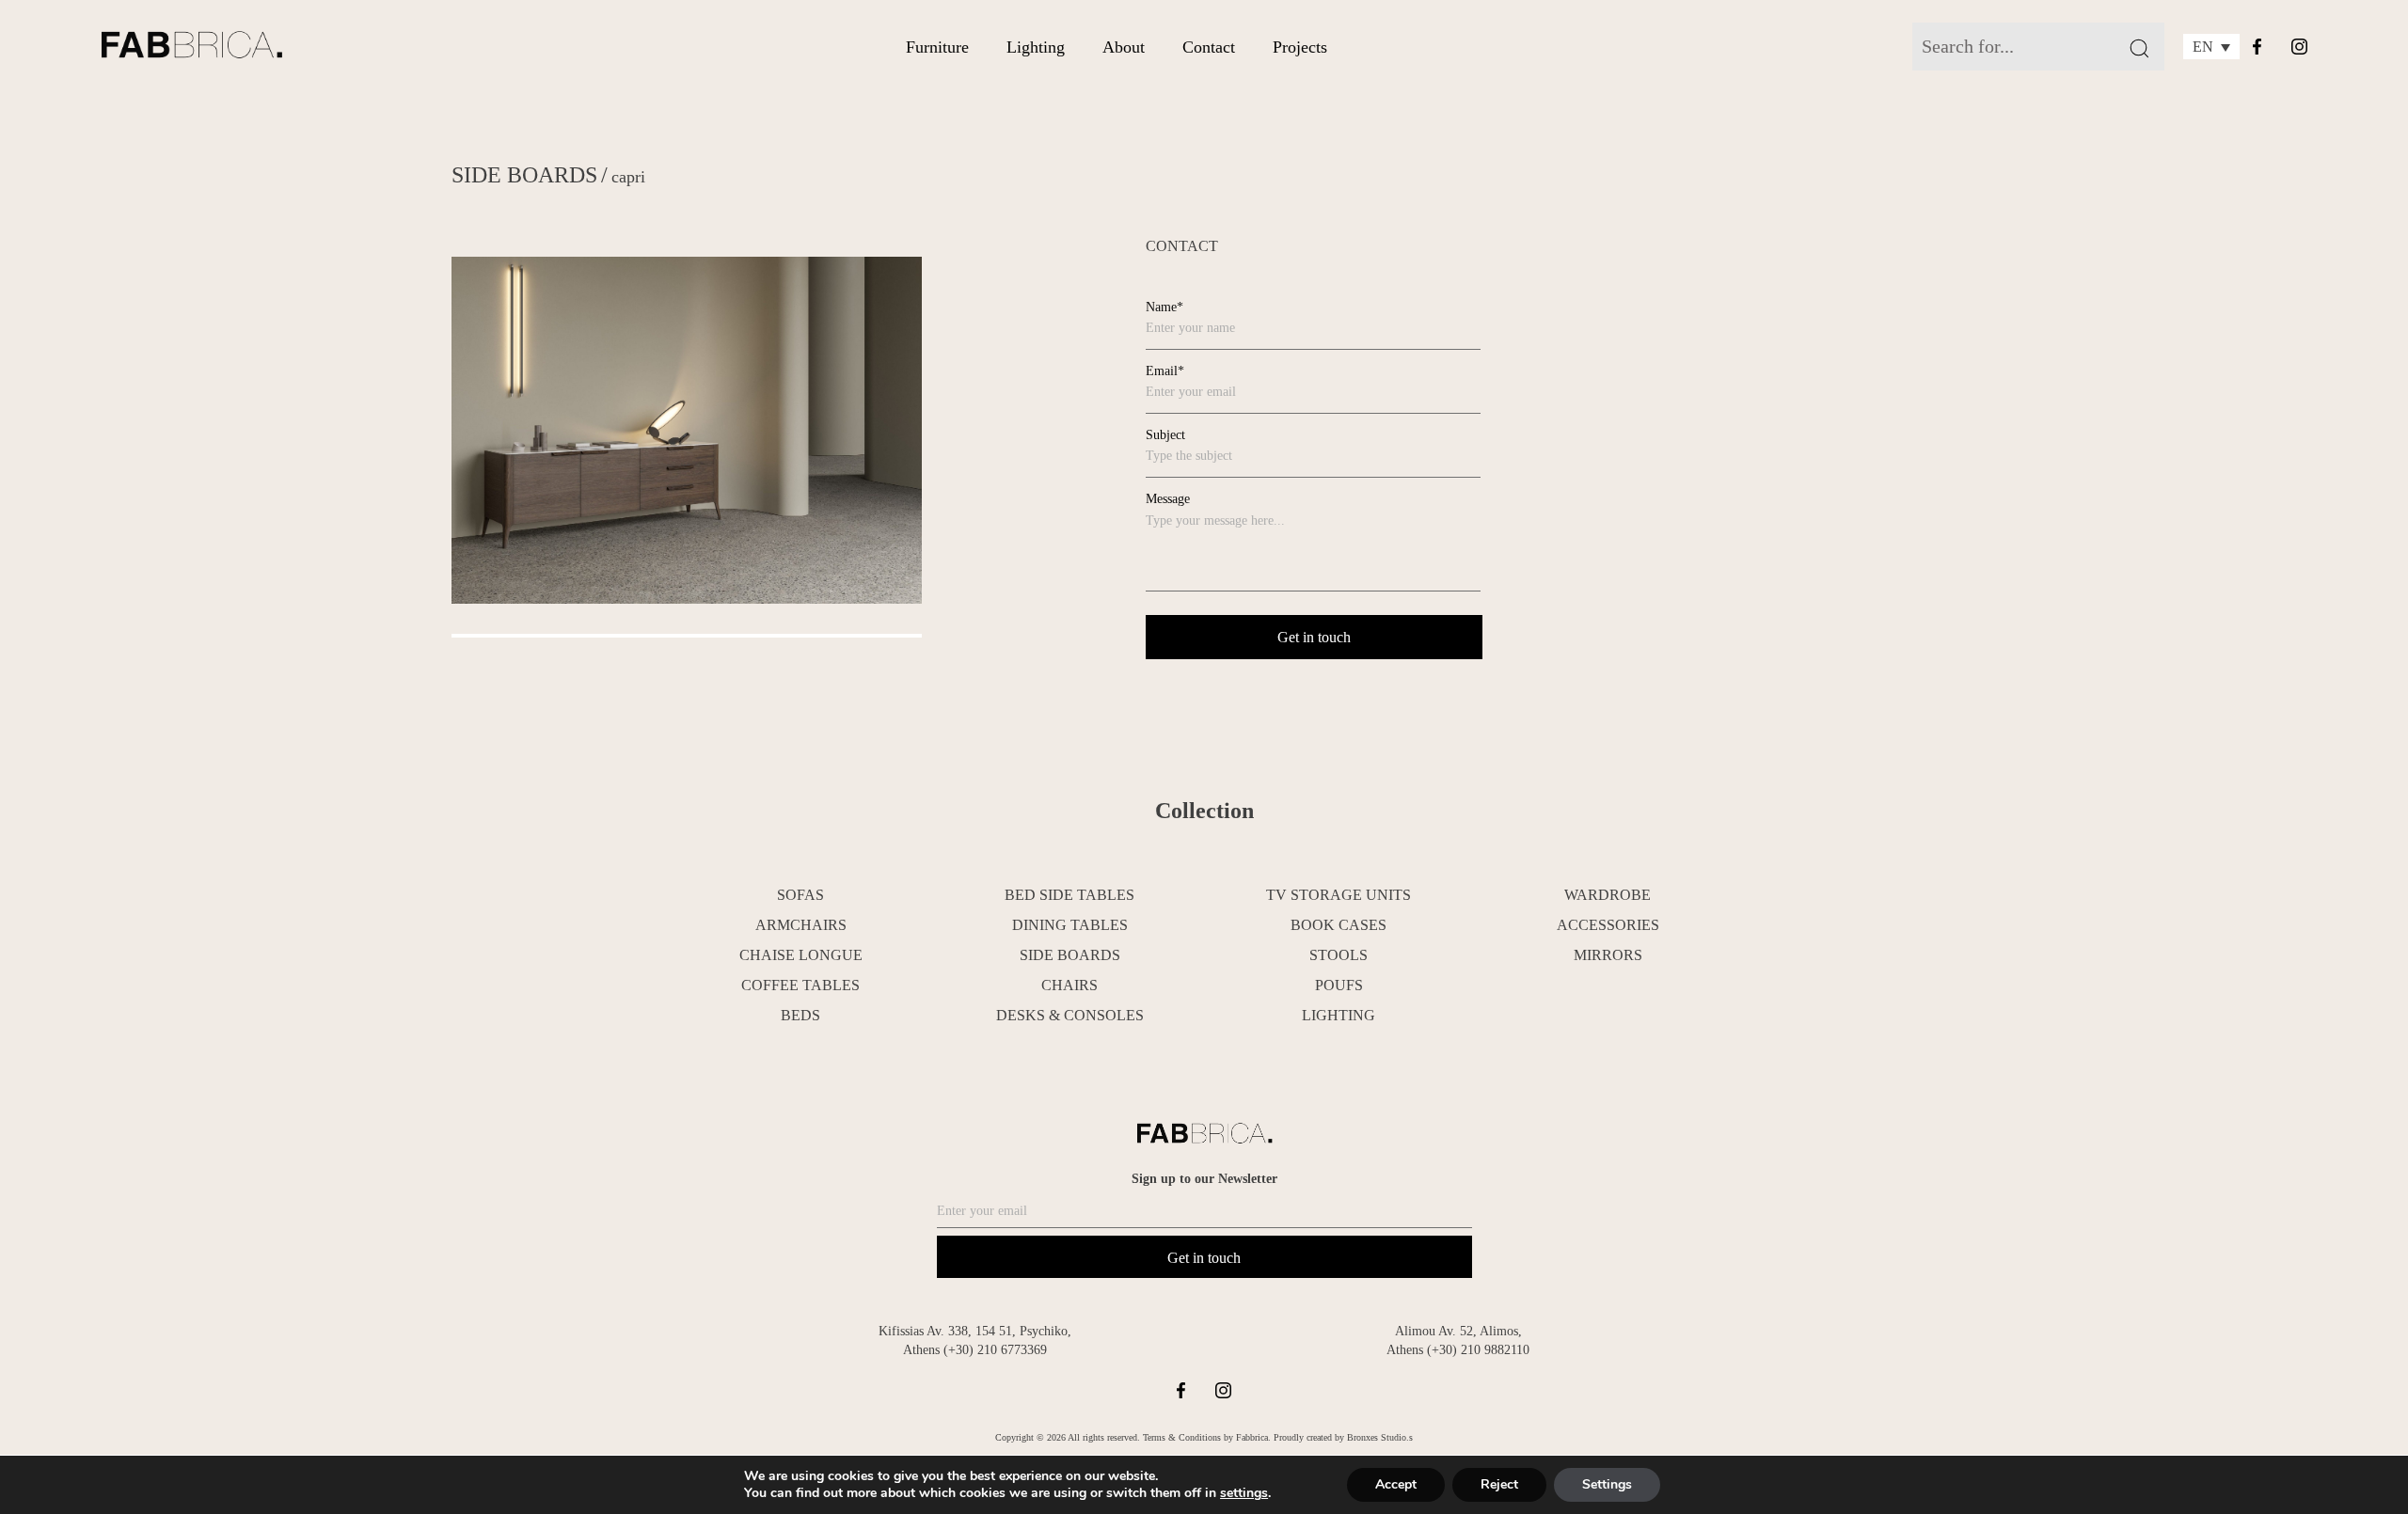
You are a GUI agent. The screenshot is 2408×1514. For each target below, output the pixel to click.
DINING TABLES (1070, 925)
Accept (1396, 1484)
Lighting (1036, 47)
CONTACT (1182, 246)
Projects (1300, 47)
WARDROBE (1608, 895)
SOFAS (800, 895)
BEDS (800, 1015)
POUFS (1339, 985)
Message (1168, 499)
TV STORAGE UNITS (1339, 895)
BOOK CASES (1339, 925)
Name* (1164, 307)
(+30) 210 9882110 (1478, 1350)
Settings (1607, 1484)
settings (1244, 1493)
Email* (1165, 371)
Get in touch (1204, 1258)
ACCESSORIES (1608, 925)
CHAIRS (1069, 985)
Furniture (937, 47)
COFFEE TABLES (800, 985)
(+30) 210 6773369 (995, 1350)
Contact (1209, 47)
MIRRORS (1608, 955)
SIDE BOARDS (524, 175)
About (1124, 47)
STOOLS (1339, 955)
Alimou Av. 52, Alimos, (1458, 1331)
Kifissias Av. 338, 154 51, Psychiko (973, 1331)
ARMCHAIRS (801, 925)
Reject (1499, 1484)
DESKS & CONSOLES (1070, 1015)
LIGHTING (1339, 1015)
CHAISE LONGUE (801, 955)
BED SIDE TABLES (1069, 895)
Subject (1165, 435)
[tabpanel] (687, 431)
